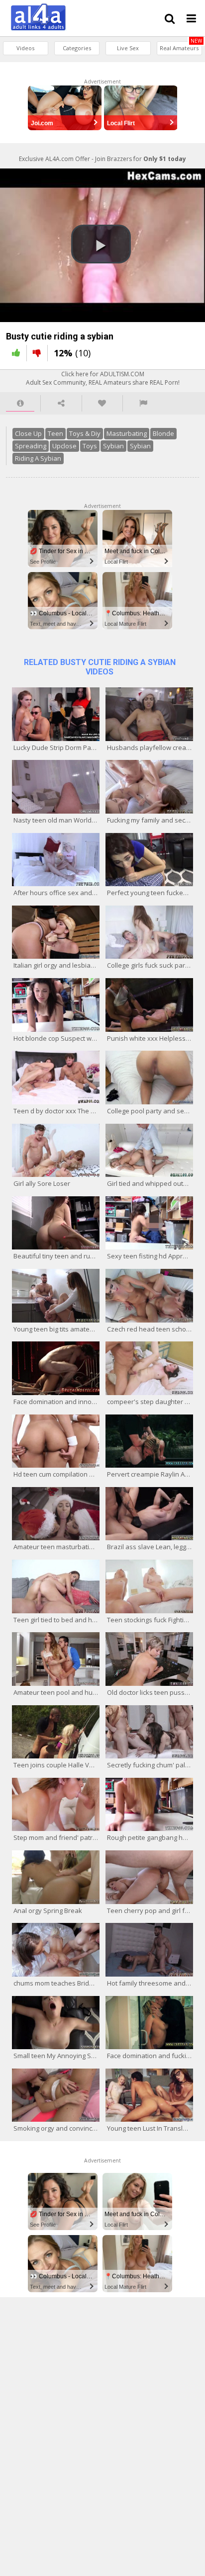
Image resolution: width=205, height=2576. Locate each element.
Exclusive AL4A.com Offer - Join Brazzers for (102, 159)
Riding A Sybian (38, 458)
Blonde (163, 433)
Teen (55, 433)
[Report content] (143, 403)
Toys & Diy (85, 433)
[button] (101, 244)
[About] (20, 403)
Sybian (113, 446)
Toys (90, 446)
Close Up (28, 433)
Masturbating (127, 433)
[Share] (61, 403)
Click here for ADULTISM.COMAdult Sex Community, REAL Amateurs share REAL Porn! (103, 378)
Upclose (64, 446)
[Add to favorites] (102, 403)
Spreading (31, 446)
